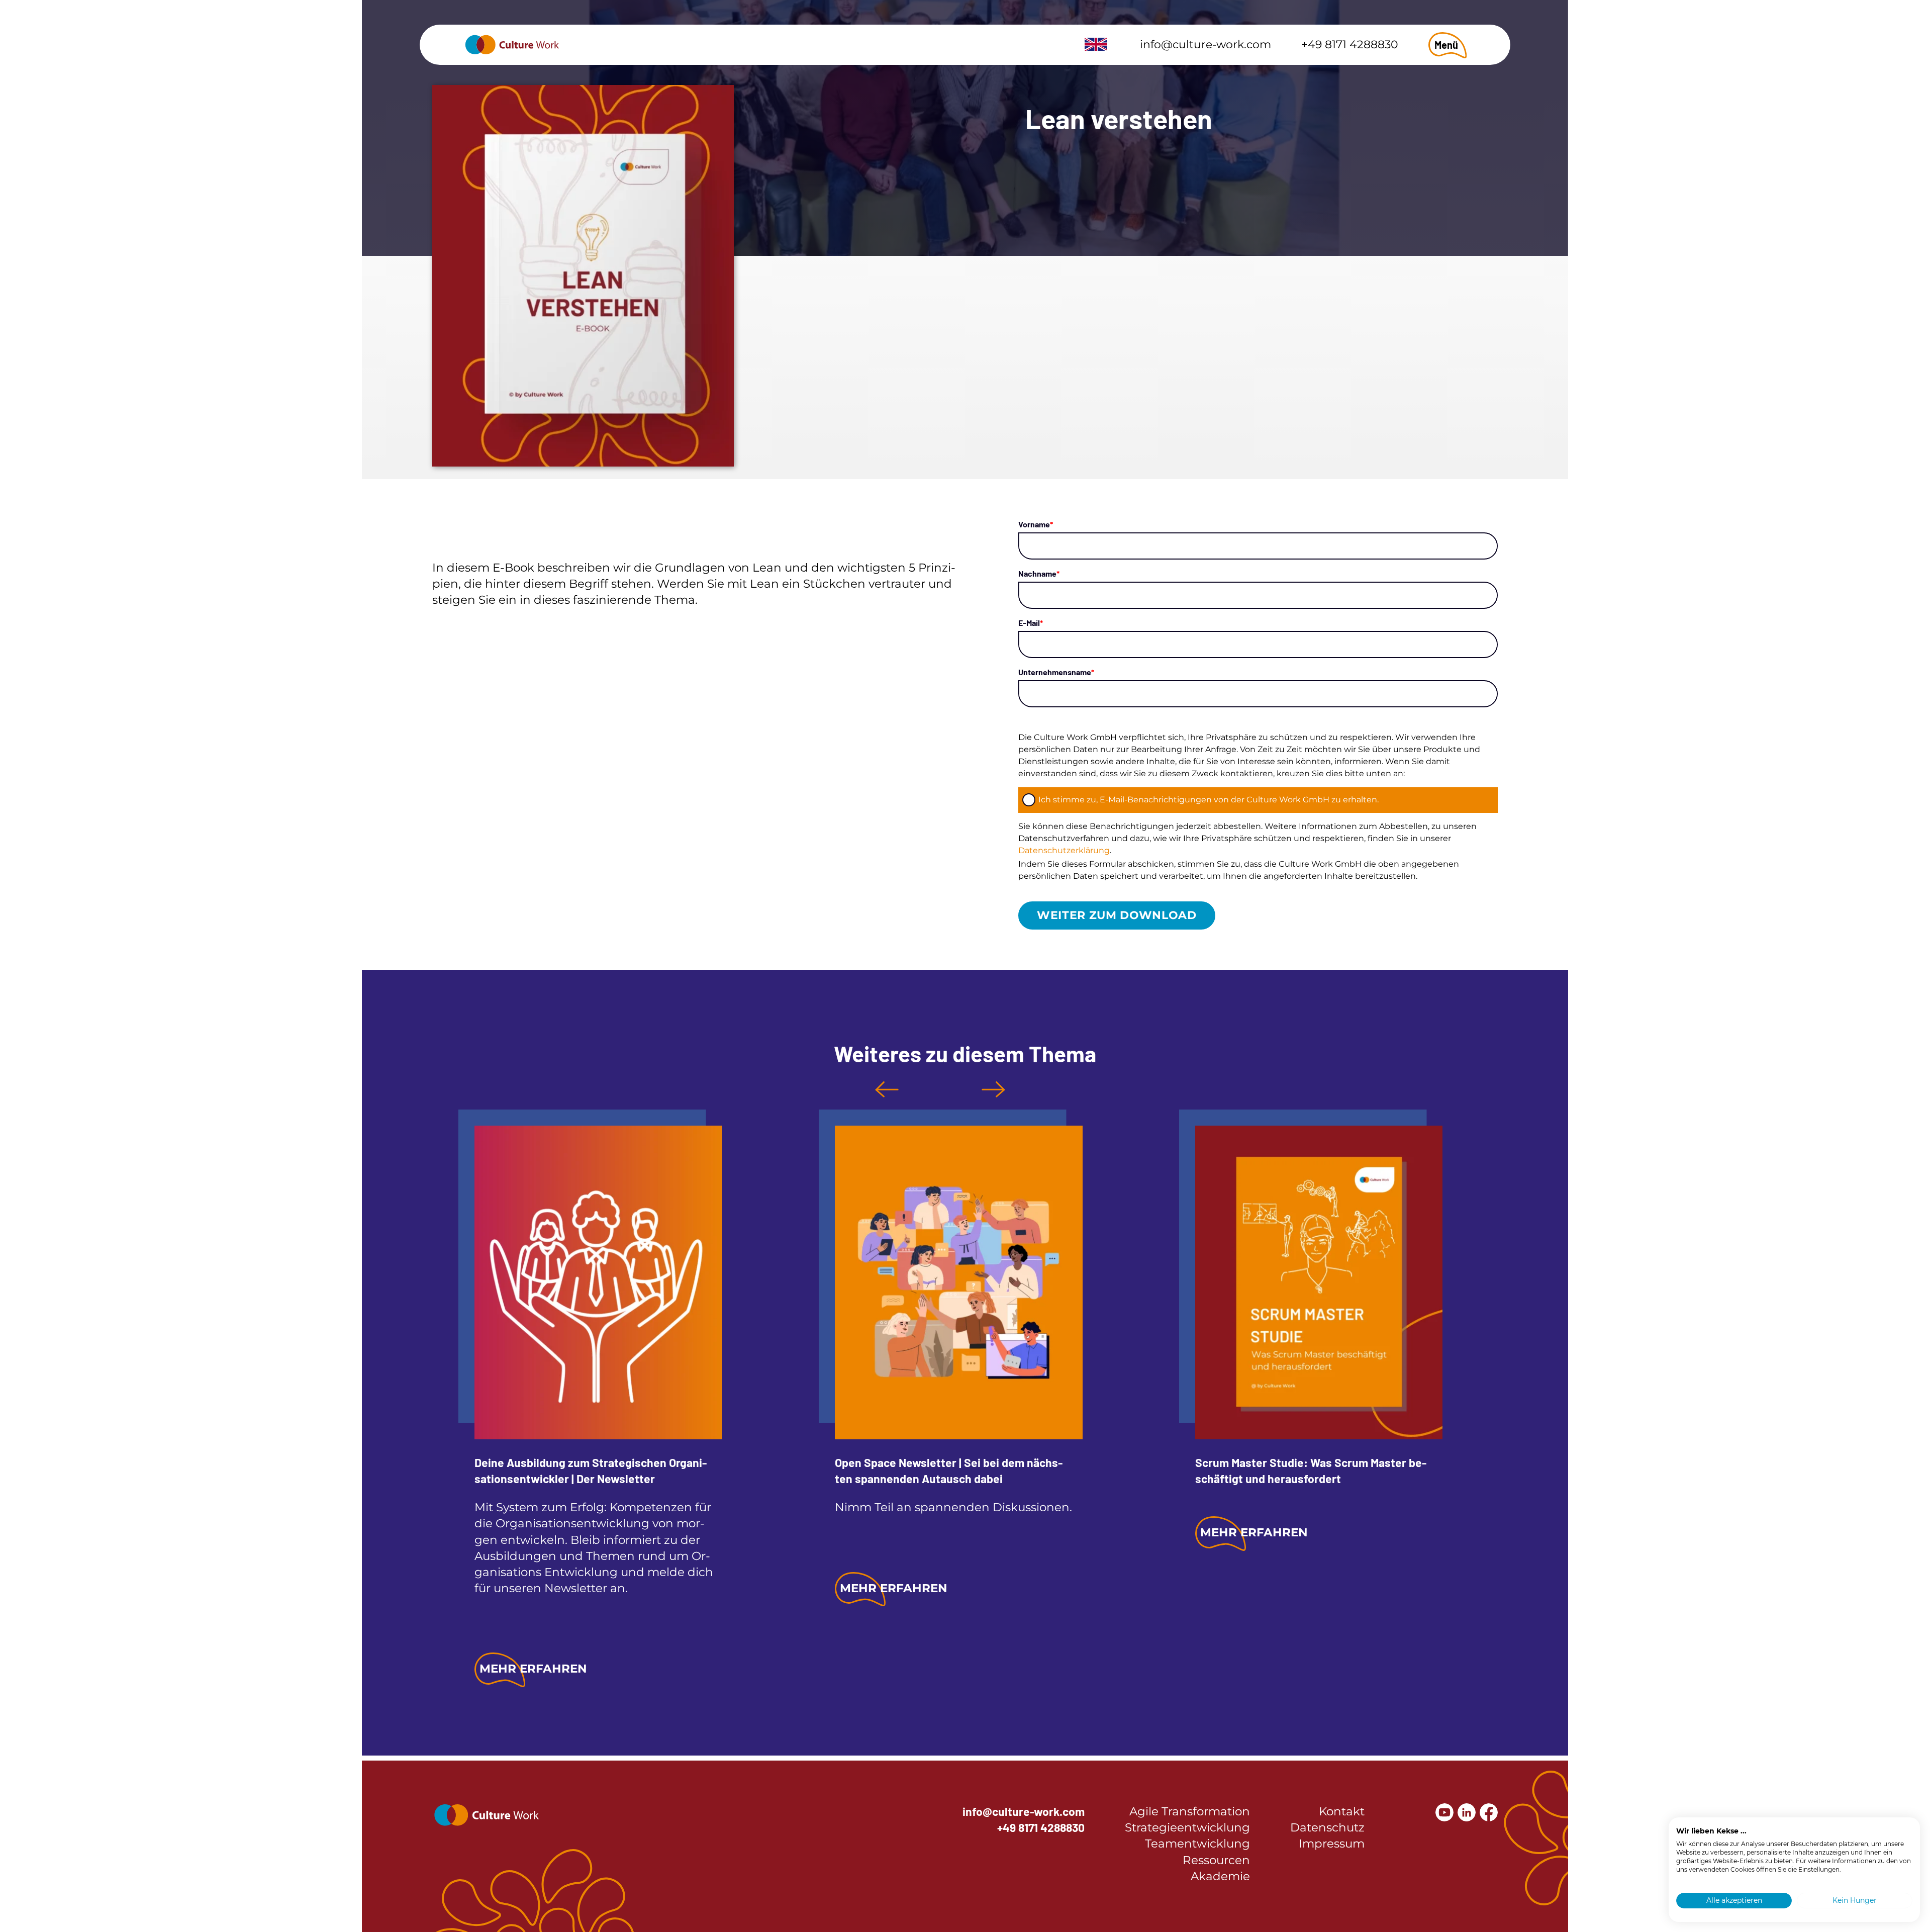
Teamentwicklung (1197, 1844)
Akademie (1220, 1876)
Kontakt (1342, 1811)
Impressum (1332, 1844)
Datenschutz (1327, 1827)
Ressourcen (1216, 1860)
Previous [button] (887, 1089)
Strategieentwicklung (1187, 1827)
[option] (590, 1401)
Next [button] (993, 1089)
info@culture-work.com (1205, 44)
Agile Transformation (1190, 1811)
